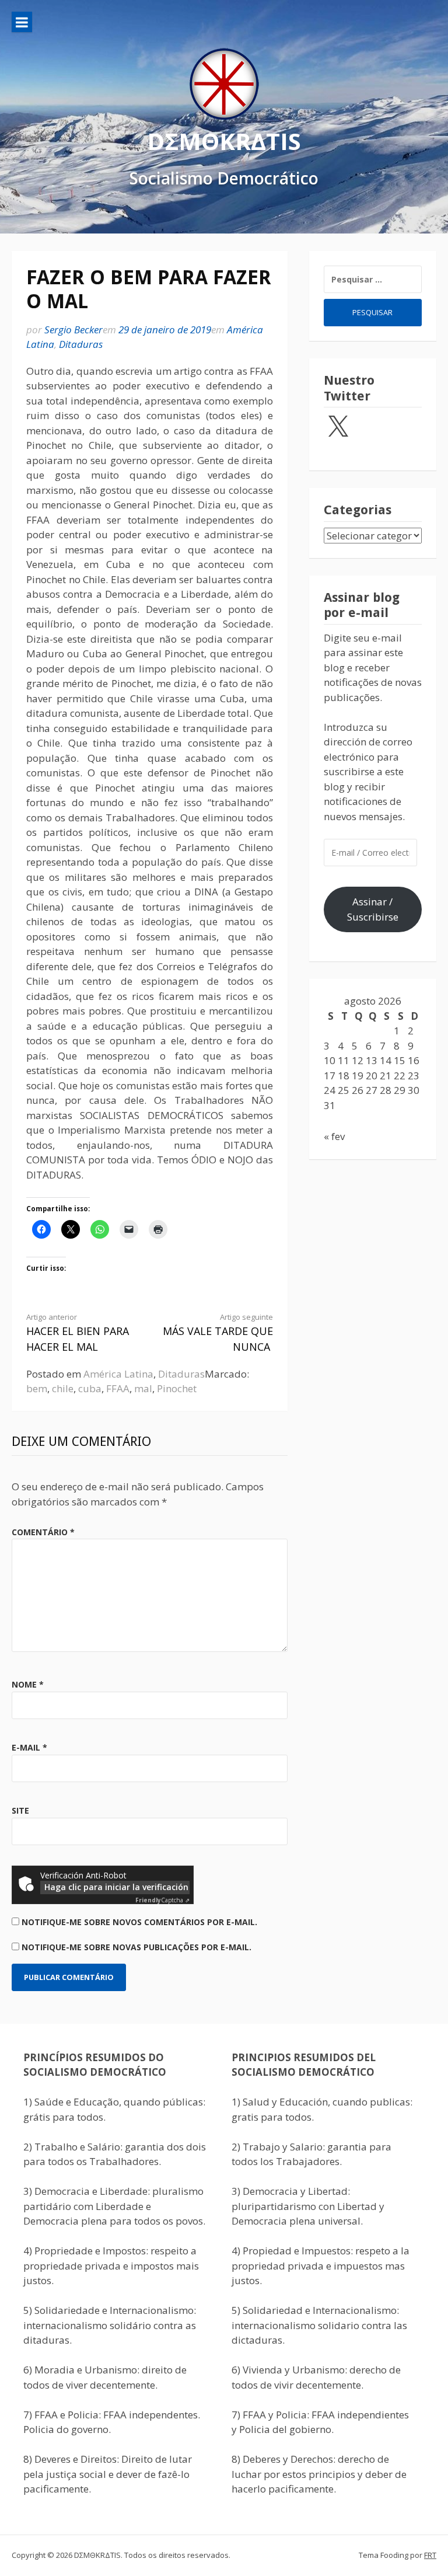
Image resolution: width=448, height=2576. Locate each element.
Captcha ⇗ (162, 1900)
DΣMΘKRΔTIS (224, 141)
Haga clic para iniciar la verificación (116, 1887)
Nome (28, 1684)
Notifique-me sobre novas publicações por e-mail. (136, 1947)
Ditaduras (81, 344)
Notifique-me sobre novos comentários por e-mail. (139, 1922)
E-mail (29, 1747)
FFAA (118, 1388)
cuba (90, 1388)
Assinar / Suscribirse (373, 909)
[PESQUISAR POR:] (373, 279)
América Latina (118, 1374)
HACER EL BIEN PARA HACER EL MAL (78, 1333)
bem (37, 1388)
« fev (334, 1136)
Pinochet (177, 1388)
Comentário (43, 1532)
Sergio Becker (73, 330)
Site (20, 1810)
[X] (338, 427)
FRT (430, 2555)
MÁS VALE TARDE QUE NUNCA (218, 1333)
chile (63, 1388)
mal (143, 1388)
